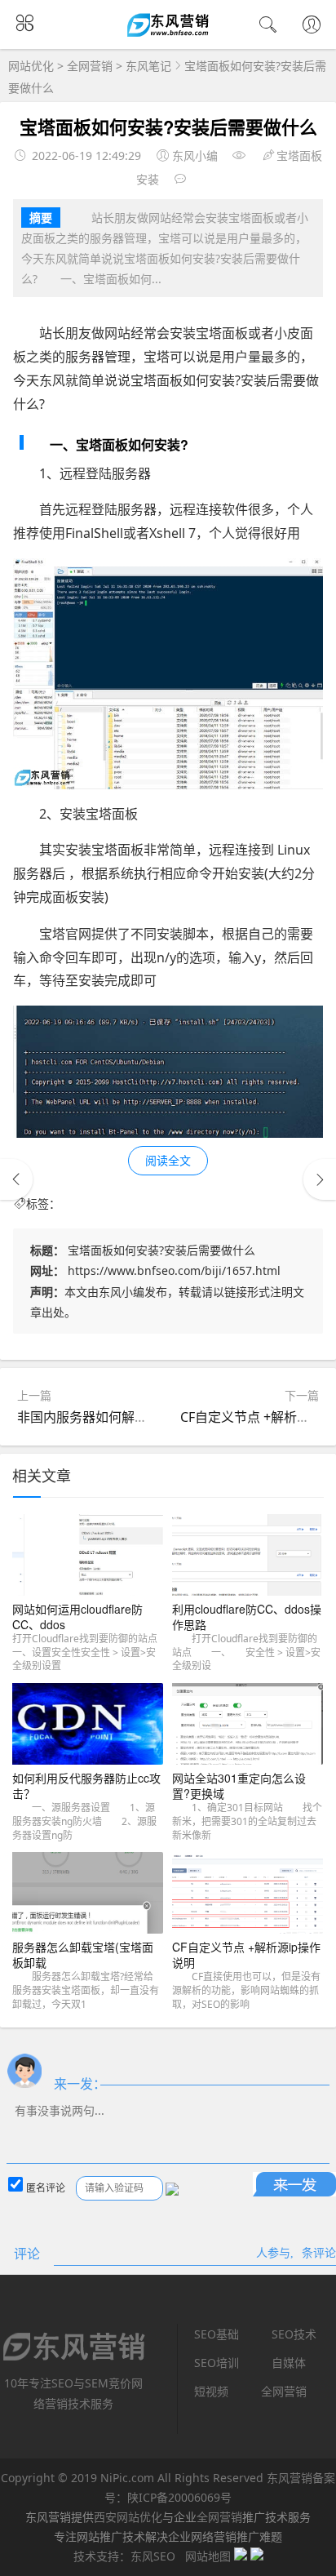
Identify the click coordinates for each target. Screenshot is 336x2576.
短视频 (211, 2391)
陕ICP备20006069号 (179, 2497)
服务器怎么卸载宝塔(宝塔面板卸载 (83, 1955)
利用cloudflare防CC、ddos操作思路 (247, 1617)
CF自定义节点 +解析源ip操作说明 (246, 1955)
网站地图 (208, 2556)
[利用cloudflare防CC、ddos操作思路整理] (248, 1558)
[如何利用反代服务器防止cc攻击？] (88, 1727)
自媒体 (289, 2363)
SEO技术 (294, 2334)
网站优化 (31, 66)
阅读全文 (168, 1160)
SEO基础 (217, 2334)
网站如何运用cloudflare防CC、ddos (77, 1617)
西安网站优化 (128, 2517)
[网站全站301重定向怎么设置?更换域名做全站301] (248, 1727)
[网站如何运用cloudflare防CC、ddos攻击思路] (88, 1558)
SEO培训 (217, 2363)
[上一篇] (16, 1179)
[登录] (312, 26)
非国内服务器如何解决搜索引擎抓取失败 (135, 1417)
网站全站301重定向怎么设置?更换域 (239, 1786)
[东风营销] (168, 34)
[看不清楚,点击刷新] (172, 2189)
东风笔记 (148, 66)
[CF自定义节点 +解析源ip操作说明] (248, 1896)
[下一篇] (320, 1179)
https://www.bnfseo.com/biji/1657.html (174, 1270)
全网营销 (90, 66)
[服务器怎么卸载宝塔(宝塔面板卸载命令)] (88, 1896)
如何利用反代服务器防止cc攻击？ (86, 1786)
